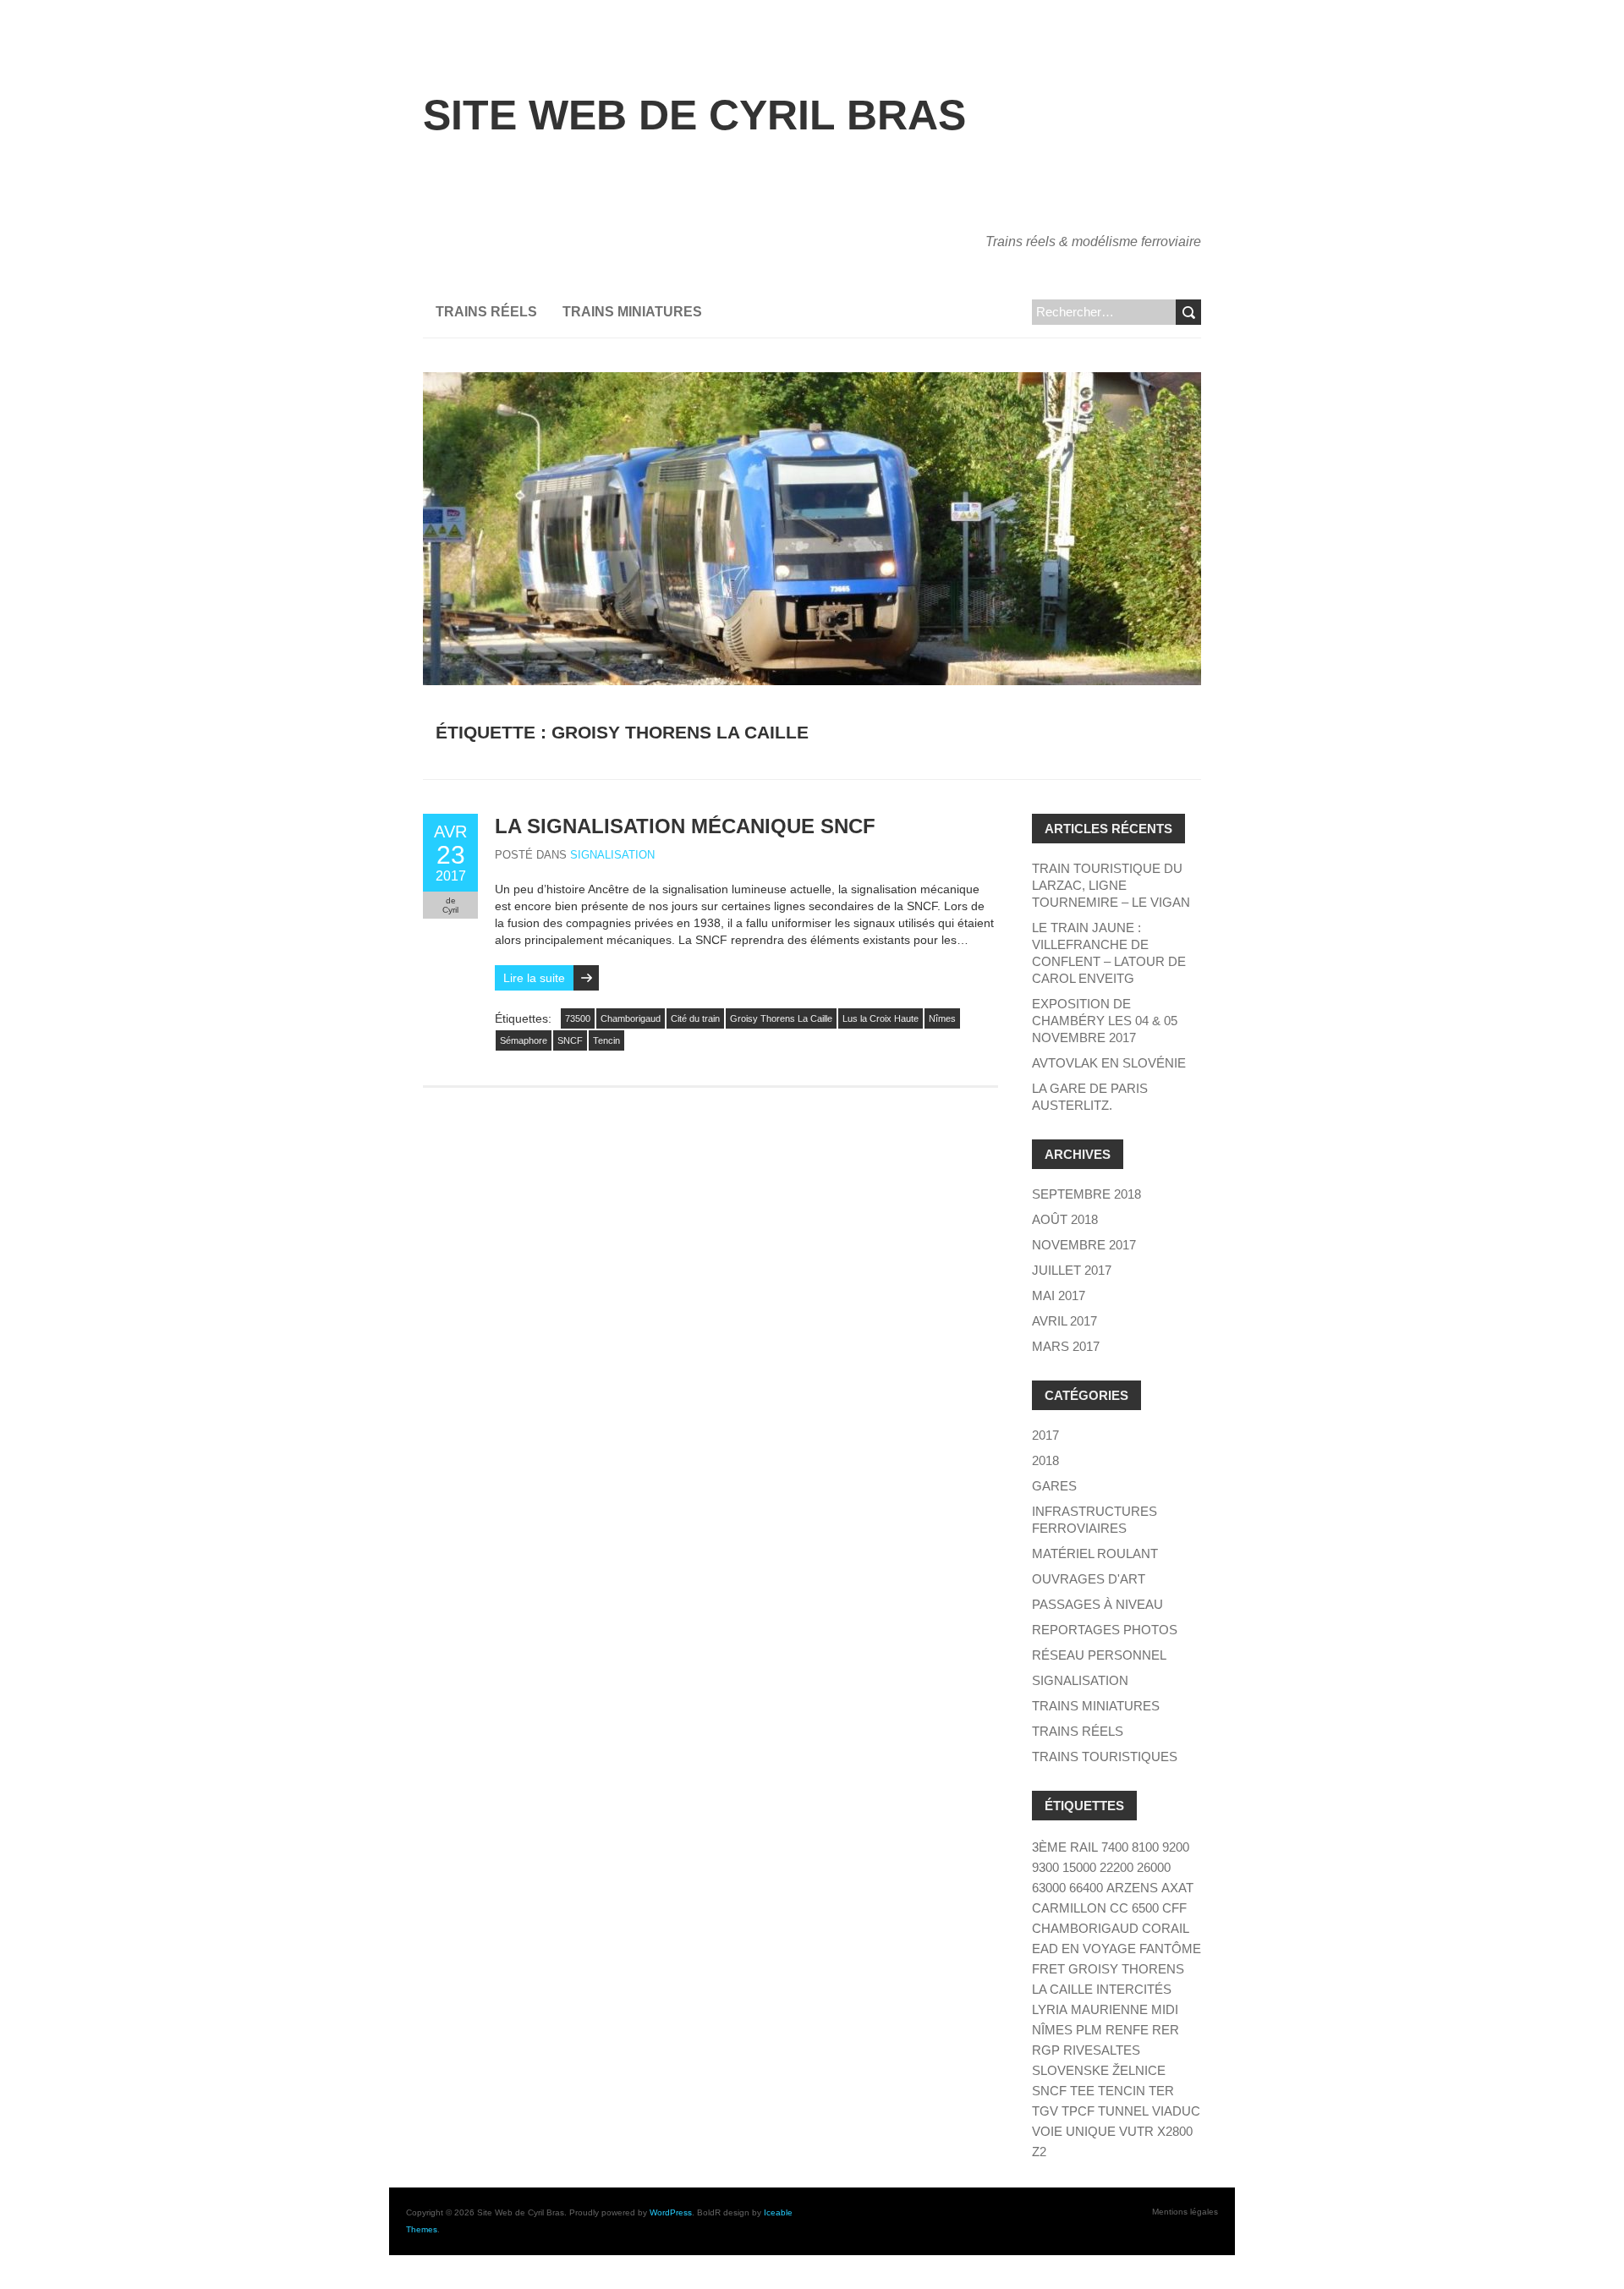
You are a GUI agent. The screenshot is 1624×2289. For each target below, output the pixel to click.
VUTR (1136, 2131)
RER (1166, 2030)
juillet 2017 (1072, 1270)
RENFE (1127, 2030)
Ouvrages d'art (1089, 1579)
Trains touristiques (1105, 1757)
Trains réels (486, 312)
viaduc (1176, 2111)
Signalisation (612, 855)
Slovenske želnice (1099, 2070)
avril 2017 (1064, 1321)
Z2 (1039, 2152)
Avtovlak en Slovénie (1109, 1063)
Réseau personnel (1099, 1655)
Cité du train (695, 1018)
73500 (578, 1018)
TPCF (1078, 2111)
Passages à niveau (1097, 1604)
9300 (1045, 1867)
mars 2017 (1066, 1346)
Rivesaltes (1102, 2050)
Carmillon (1069, 1908)
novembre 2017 (1084, 1245)
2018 (1045, 1460)
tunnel (1123, 2111)
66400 (1086, 1888)
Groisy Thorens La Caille (781, 1018)
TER (1161, 2091)
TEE (1082, 2091)
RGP (1046, 2050)
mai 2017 (1059, 1295)
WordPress (671, 2212)
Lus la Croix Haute (881, 1018)
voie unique (1074, 2131)
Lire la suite (534, 978)
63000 (1049, 1888)
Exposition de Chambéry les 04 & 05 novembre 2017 (1105, 1021)
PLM (1089, 2030)
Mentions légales (1185, 2212)
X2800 (1175, 2131)
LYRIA (1050, 2009)
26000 (1154, 1867)
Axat (1177, 1888)
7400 (1115, 1847)
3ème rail (1065, 1847)
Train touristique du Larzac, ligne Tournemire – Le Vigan (1111, 885)
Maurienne (1109, 2009)
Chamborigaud (631, 1018)
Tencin (606, 1040)
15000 (1079, 1867)
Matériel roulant (1095, 1553)
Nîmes (942, 1018)
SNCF (570, 1040)
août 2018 (1065, 1219)
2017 (1045, 1435)
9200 (1176, 1847)
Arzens (1132, 1888)
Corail (1166, 1928)
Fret (1048, 1969)
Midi (1165, 2009)
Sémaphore (524, 1040)
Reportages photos (1105, 1630)
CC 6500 (1134, 1908)
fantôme (1170, 1949)
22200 (1116, 1867)
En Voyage (1099, 1949)
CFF (1174, 1908)
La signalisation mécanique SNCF (685, 826)
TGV (1045, 2111)
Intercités (1134, 1989)
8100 (1145, 1847)
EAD (1045, 1949)
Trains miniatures (632, 312)
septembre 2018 (1086, 1194)
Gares (1054, 1486)
